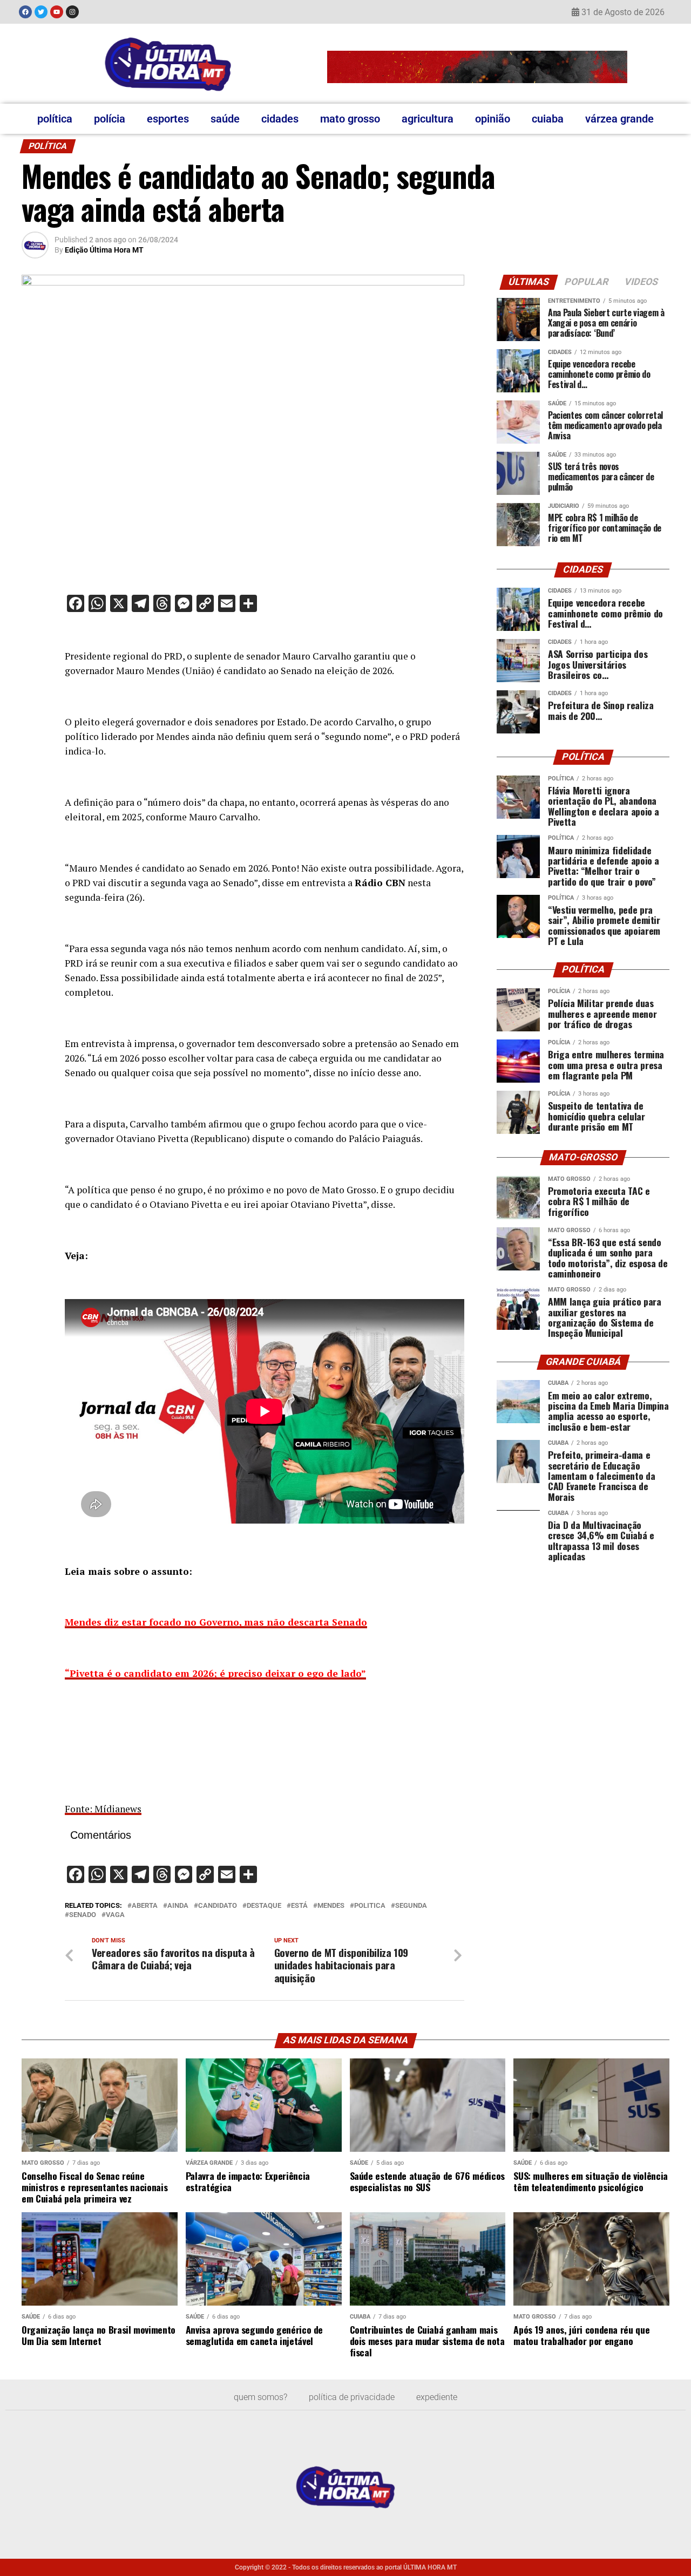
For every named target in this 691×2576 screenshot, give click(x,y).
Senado (83, 1915)
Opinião (493, 119)
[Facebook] (25, 12)
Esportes (168, 119)
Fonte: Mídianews (103, 1809)
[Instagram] (72, 12)
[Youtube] (57, 12)
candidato (218, 1906)
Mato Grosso (350, 119)
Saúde (225, 119)
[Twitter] (41, 12)
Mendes (331, 1906)
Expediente (437, 2397)
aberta (145, 1906)
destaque (264, 1906)
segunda (411, 1906)
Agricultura (428, 119)
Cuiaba (548, 119)
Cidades (280, 119)
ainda (178, 1906)
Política (55, 119)
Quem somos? (260, 2397)
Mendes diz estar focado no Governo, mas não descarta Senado (216, 1622)
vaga (115, 1915)
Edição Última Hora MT (104, 250)
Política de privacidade (352, 2397)
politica (370, 1906)
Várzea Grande (619, 119)
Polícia (110, 119)
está (299, 1906)
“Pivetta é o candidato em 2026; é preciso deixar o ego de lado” (215, 1673)
